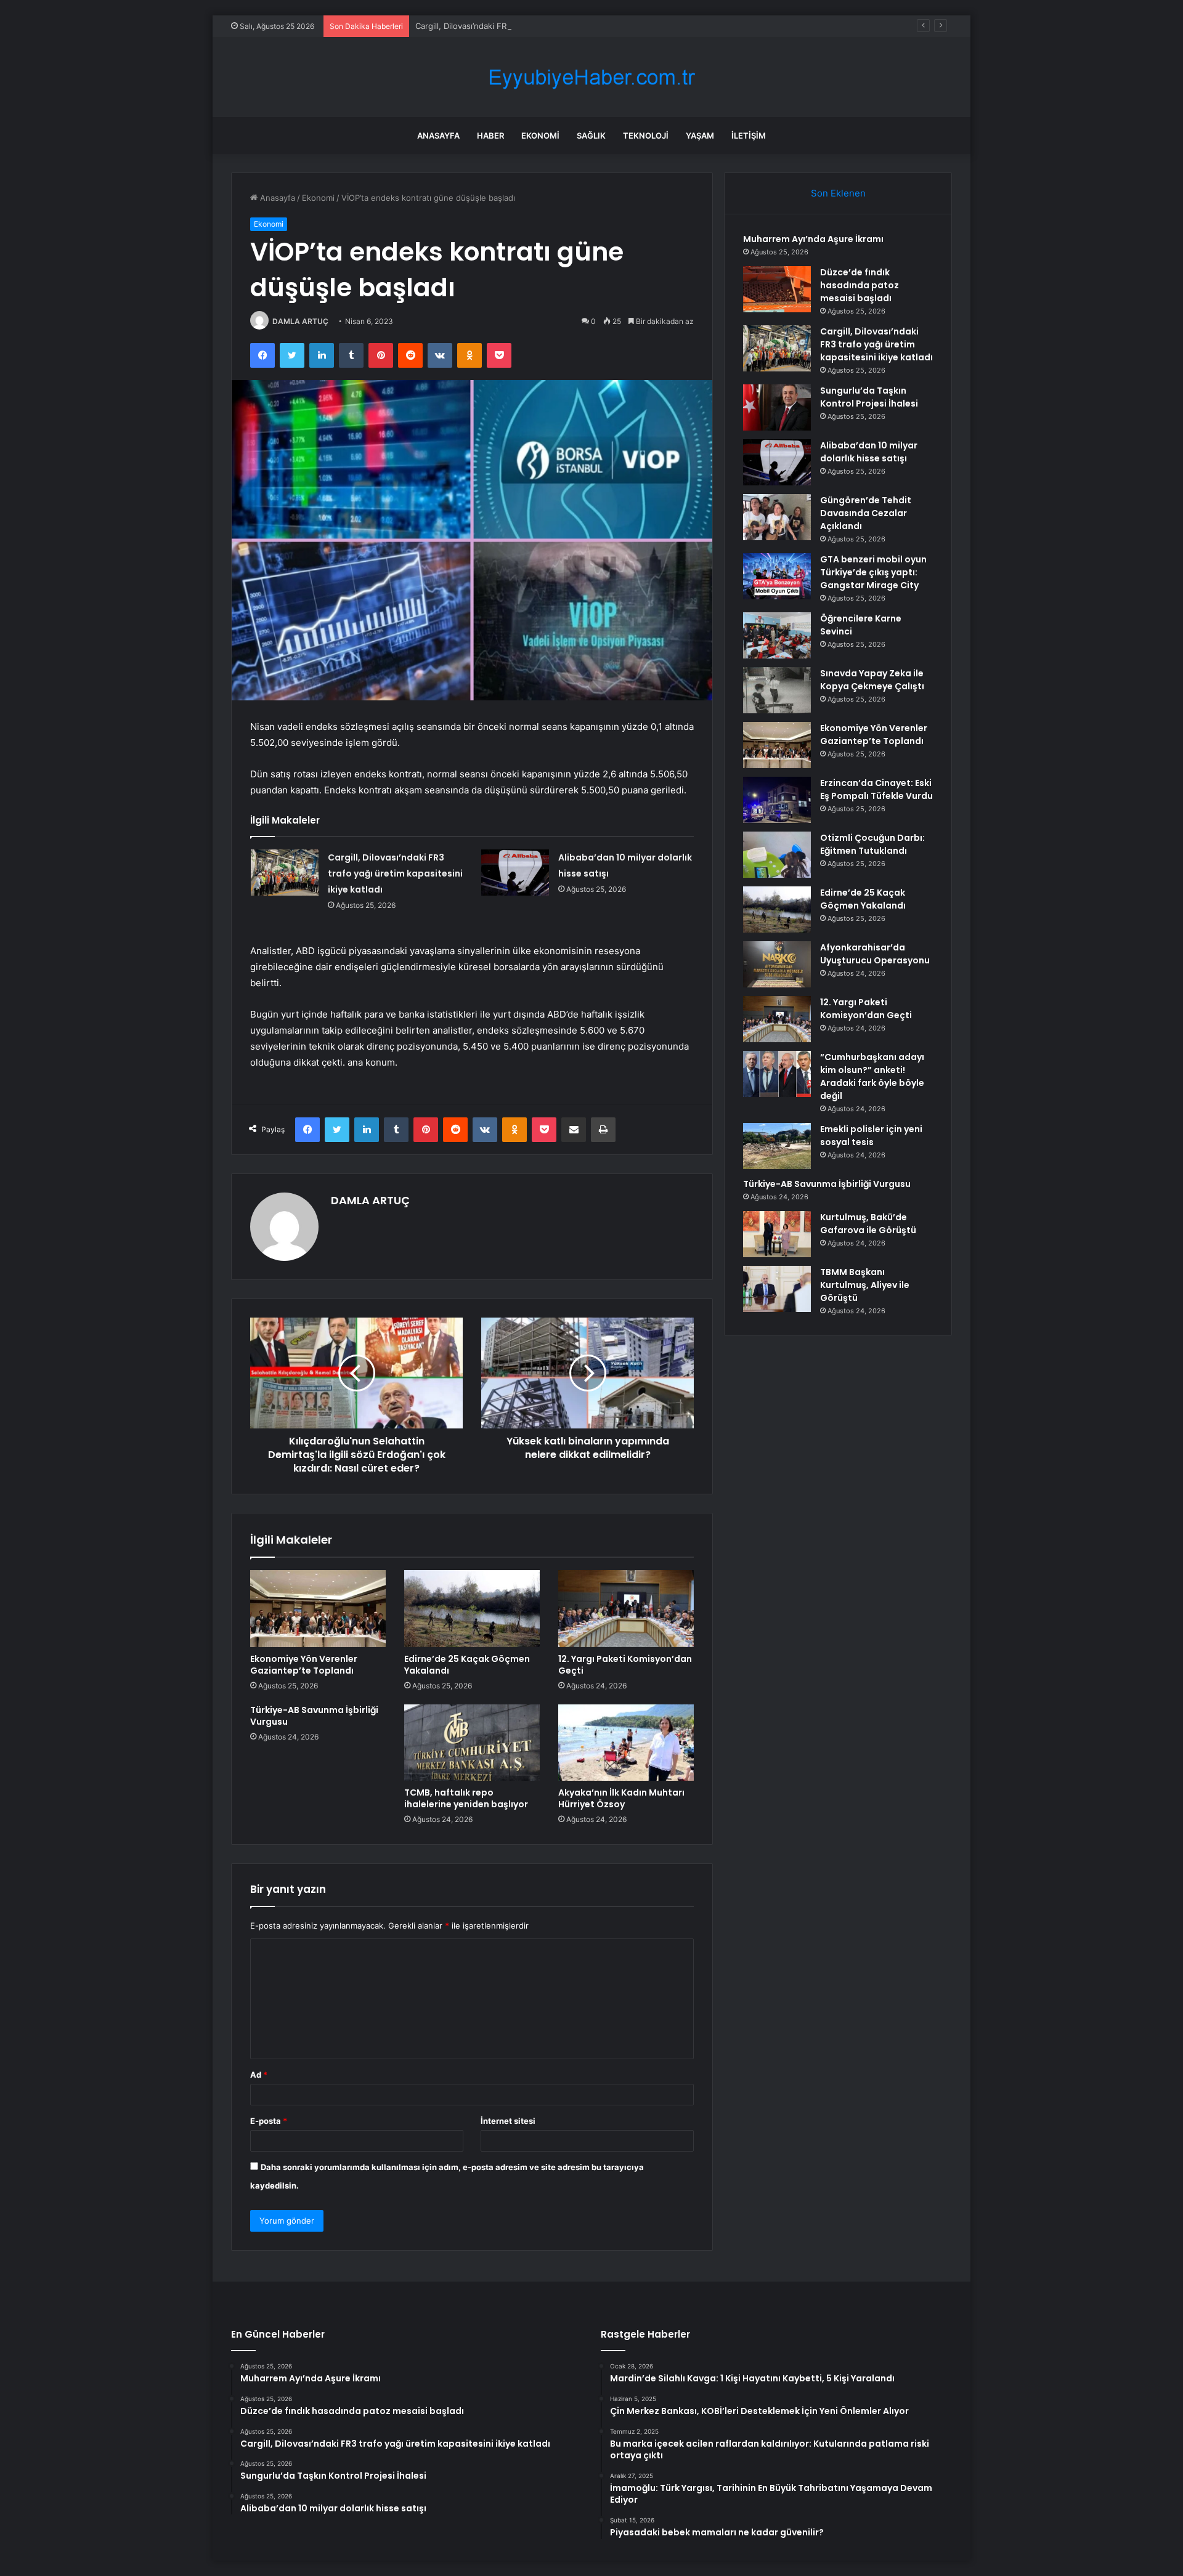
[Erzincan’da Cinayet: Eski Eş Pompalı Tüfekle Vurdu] (777, 800)
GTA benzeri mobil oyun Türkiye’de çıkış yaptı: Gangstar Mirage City (873, 572)
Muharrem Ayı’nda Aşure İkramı (813, 239)
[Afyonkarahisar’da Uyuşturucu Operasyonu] (777, 964)
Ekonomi (540, 136)
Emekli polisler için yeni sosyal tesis (871, 1136)
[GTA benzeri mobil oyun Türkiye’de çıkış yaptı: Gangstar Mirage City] (777, 576)
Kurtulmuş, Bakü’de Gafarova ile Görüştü (868, 1224)
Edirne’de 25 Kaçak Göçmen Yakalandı (467, 1665)
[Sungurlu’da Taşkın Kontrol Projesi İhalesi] (777, 407)
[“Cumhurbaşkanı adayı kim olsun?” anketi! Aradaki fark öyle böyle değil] (777, 1074)
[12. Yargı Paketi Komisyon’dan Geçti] (626, 1608)
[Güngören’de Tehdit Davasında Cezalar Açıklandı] (777, 517)
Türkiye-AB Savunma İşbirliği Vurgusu (314, 1716)
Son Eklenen (838, 193)
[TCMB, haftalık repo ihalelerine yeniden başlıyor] (472, 1743)
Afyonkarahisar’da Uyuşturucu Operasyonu (875, 954)
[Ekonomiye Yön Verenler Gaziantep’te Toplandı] (318, 1608)
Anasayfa (438, 136)
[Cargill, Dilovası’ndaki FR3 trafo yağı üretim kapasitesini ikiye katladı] (285, 873)
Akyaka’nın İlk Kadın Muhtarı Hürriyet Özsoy (621, 1798)
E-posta (269, 2121)
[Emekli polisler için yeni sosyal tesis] (777, 1146)
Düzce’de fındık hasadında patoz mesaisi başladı (860, 285)
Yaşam (700, 136)
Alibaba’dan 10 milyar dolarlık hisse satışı (869, 452)
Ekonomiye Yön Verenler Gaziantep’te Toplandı (304, 1665)
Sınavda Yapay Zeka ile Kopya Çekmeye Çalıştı (872, 680)
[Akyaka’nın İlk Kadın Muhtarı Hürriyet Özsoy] (626, 1743)
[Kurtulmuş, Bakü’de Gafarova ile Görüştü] (777, 1234)
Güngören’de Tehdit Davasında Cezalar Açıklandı (866, 513)
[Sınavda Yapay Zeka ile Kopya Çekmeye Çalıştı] (777, 690)
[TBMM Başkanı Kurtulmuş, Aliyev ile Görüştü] (777, 1289)
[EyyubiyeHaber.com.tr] (591, 77)
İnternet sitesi (508, 2121)
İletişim (749, 136)
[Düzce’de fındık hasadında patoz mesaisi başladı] (777, 289)
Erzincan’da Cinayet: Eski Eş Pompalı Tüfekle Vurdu (876, 789)
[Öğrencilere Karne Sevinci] (777, 635)
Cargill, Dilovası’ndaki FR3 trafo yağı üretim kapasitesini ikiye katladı (543, 26)
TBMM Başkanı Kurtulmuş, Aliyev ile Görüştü (865, 1285)
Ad (259, 2075)
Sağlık (591, 136)
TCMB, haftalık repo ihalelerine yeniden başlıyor (466, 1798)
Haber (490, 136)
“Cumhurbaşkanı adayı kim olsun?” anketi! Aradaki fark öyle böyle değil (872, 1076)
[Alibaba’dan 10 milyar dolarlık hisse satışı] (515, 873)
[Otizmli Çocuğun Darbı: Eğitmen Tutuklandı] (777, 855)
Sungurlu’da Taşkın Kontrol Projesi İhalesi (869, 397)
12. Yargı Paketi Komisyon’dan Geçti (625, 1665)
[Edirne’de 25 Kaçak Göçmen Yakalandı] (472, 1608)
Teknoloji (646, 136)
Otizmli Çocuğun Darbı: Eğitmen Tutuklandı (872, 844)
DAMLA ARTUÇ (300, 321)
